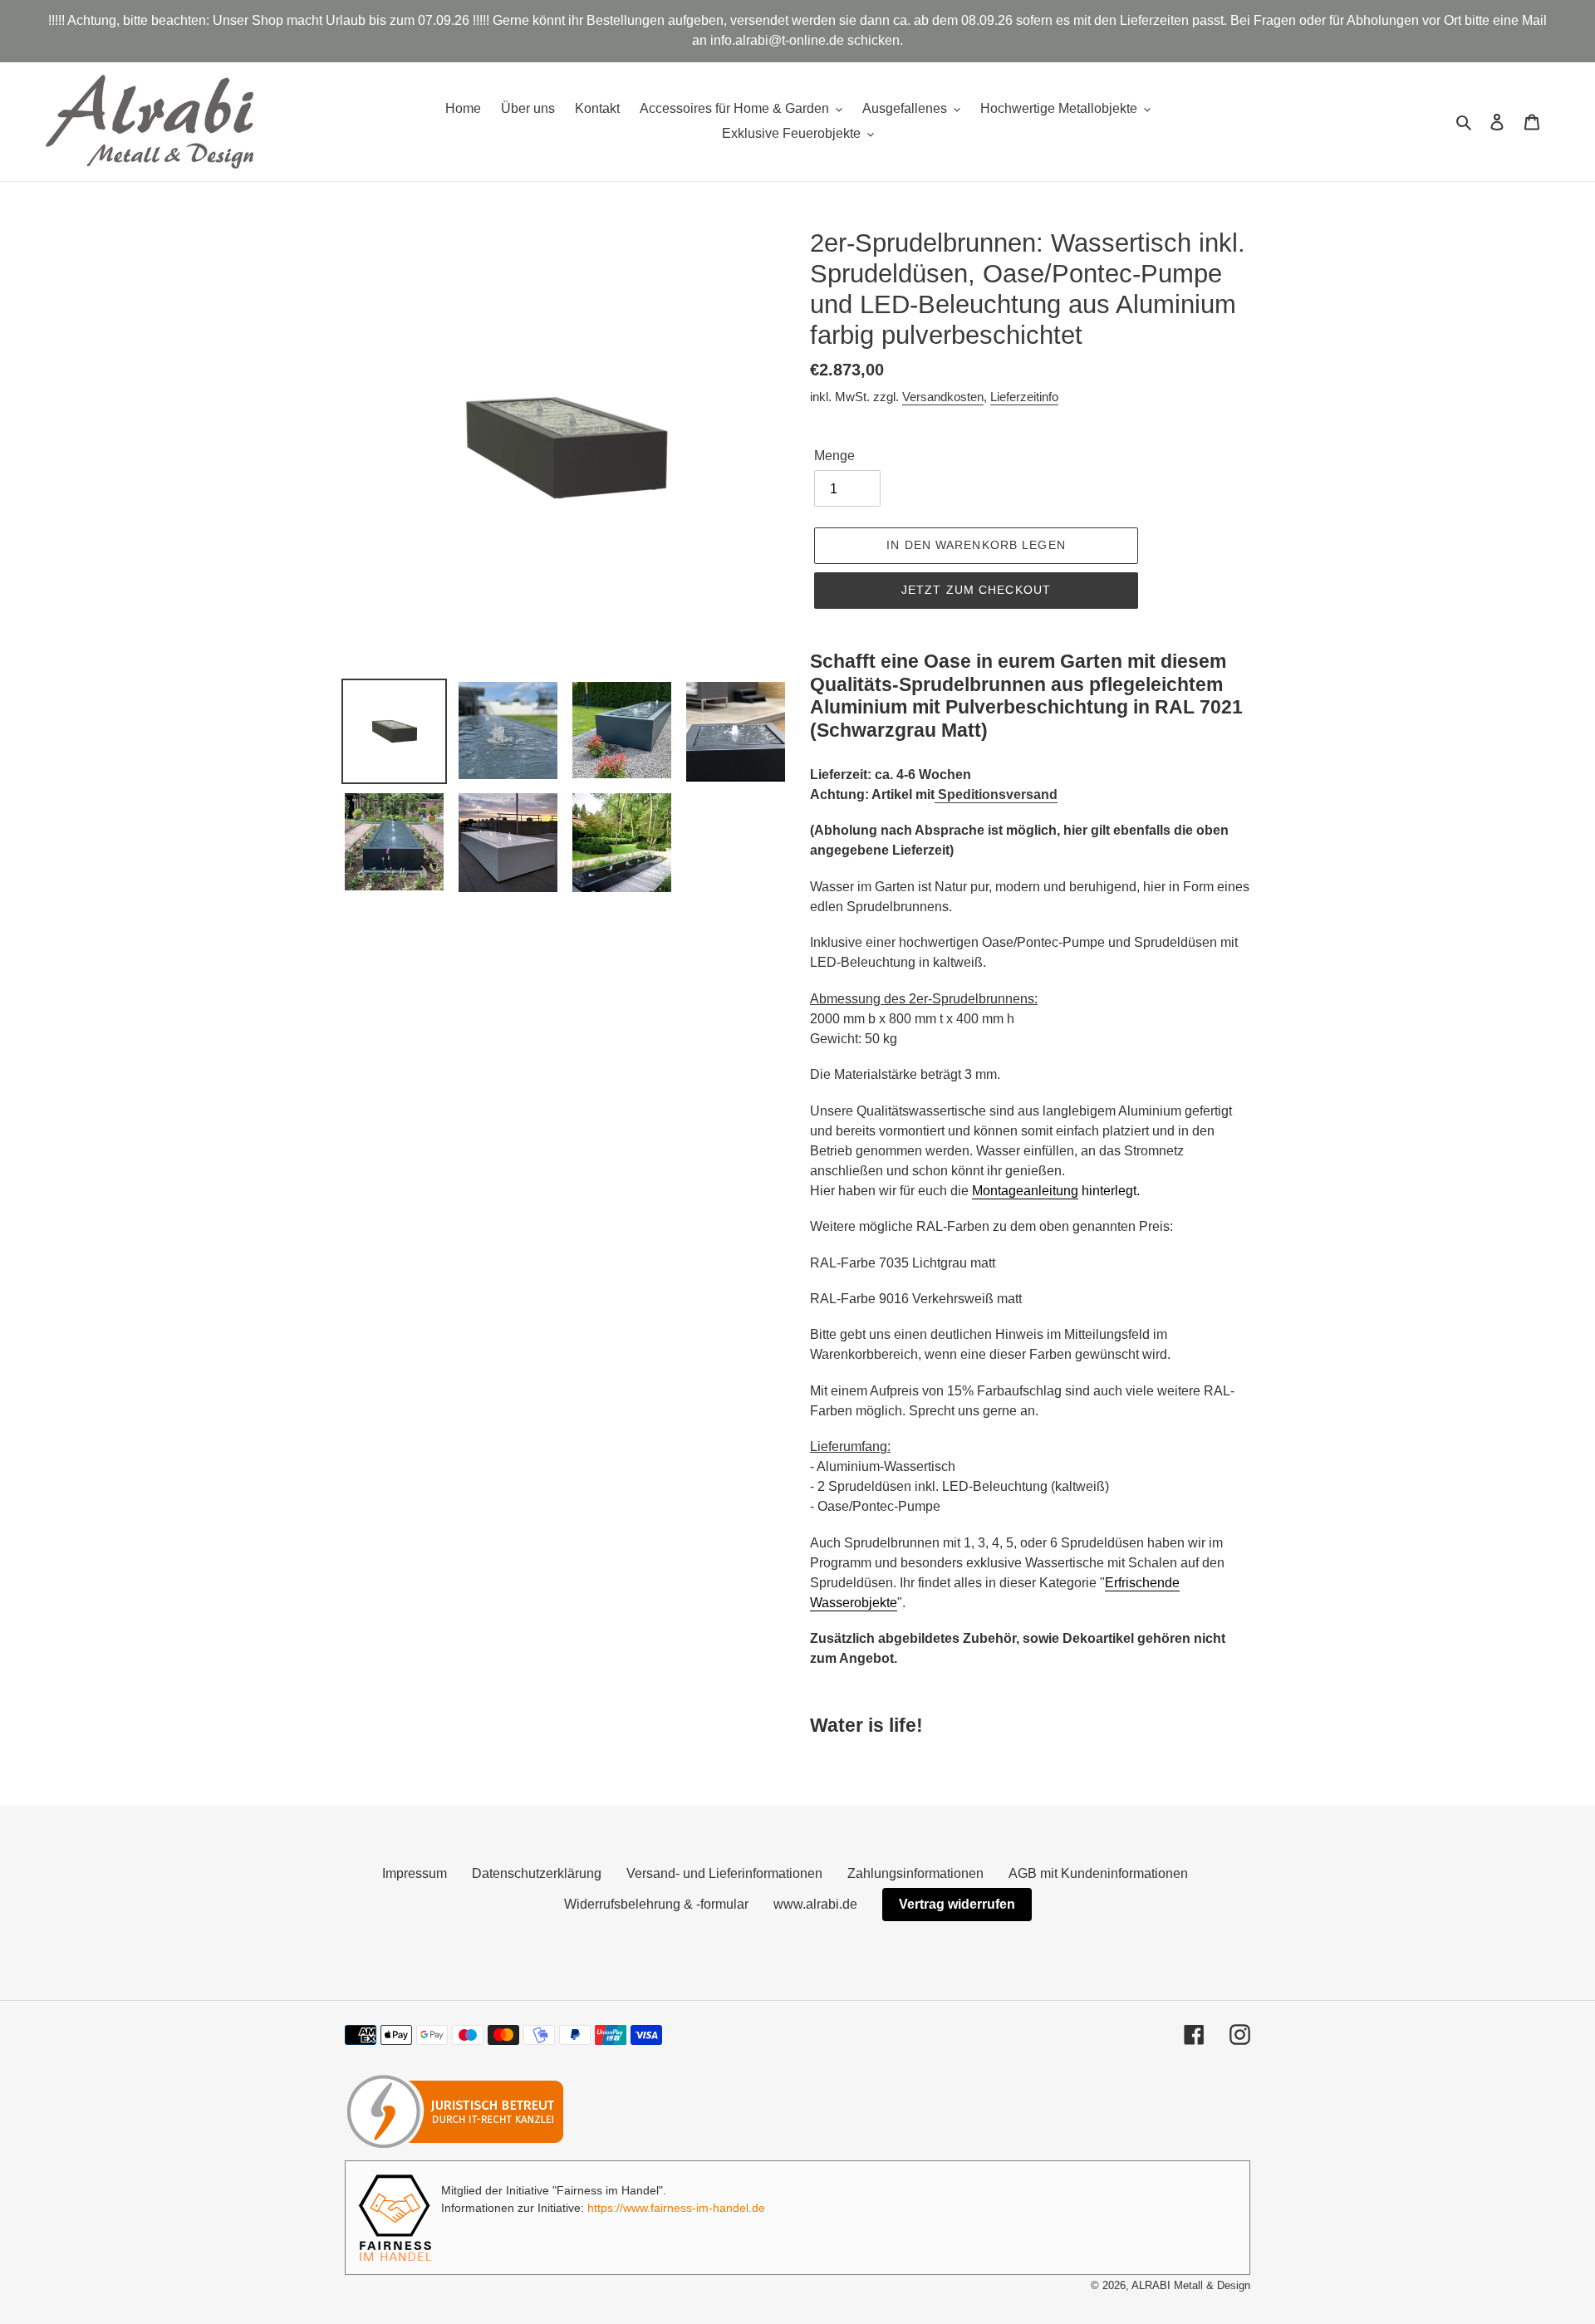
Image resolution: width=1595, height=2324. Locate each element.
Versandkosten (943, 397)
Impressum (415, 1873)
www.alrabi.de (815, 1904)
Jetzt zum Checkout (976, 590)
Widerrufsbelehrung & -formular (656, 1904)
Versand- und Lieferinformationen (724, 1873)
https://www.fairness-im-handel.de (676, 2208)
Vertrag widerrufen (957, 1904)
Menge (834, 456)
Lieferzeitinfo (1024, 397)
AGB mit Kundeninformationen (1098, 1873)
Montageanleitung (1025, 1191)
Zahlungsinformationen (915, 1873)
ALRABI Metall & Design (1191, 2285)
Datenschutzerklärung (537, 1873)
